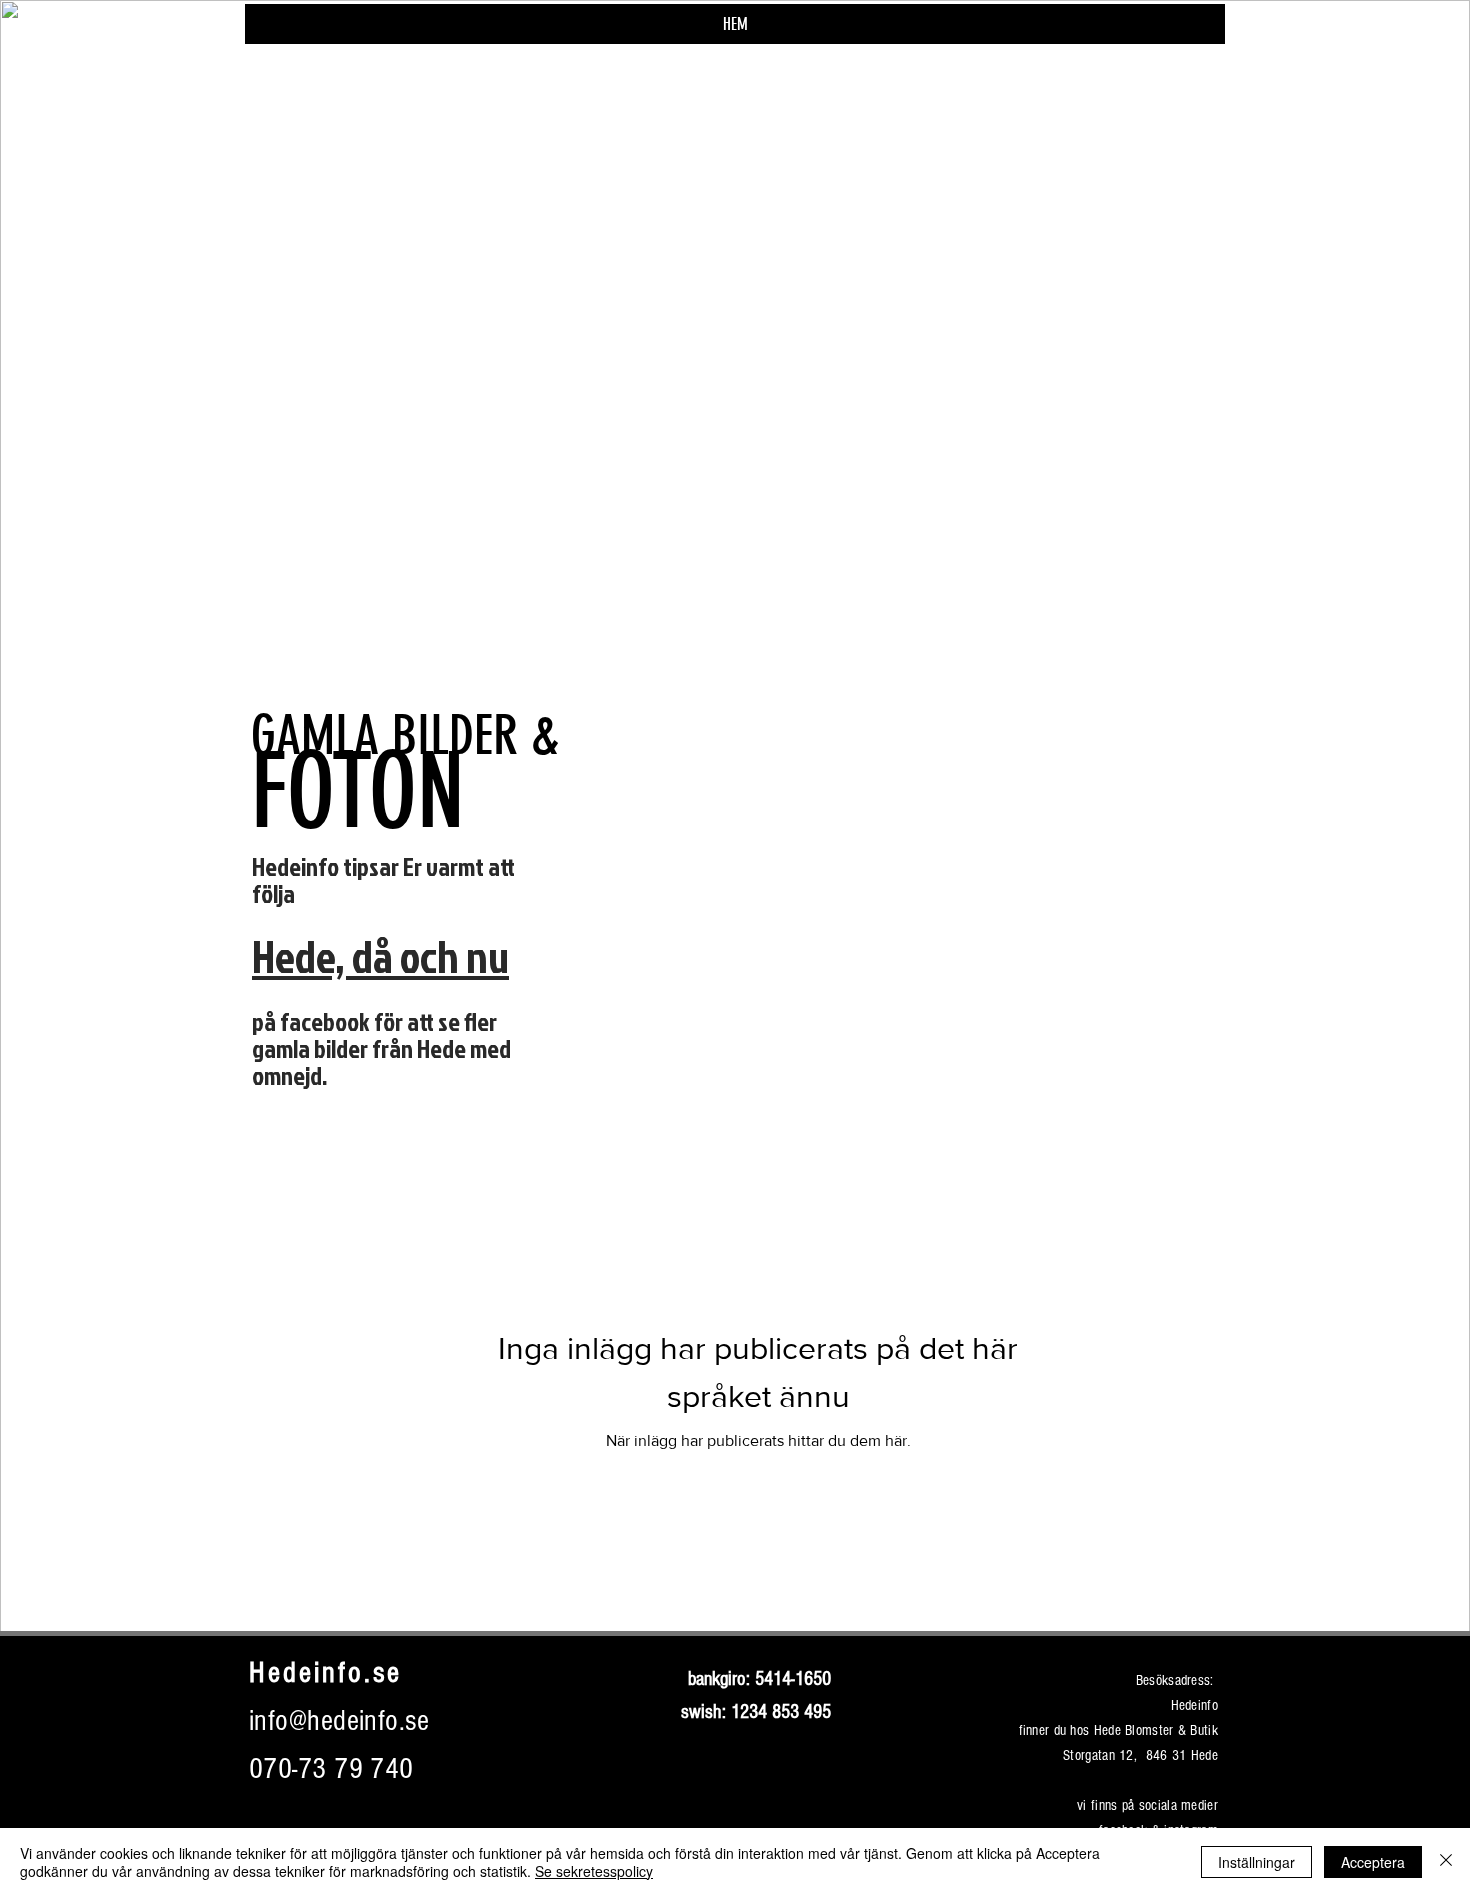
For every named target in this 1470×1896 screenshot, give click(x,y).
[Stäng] (1446, 1862)
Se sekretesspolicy (594, 1871)
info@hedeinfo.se (339, 1721)
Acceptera (1373, 1862)
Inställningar (1256, 1862)
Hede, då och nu (380, 956)
